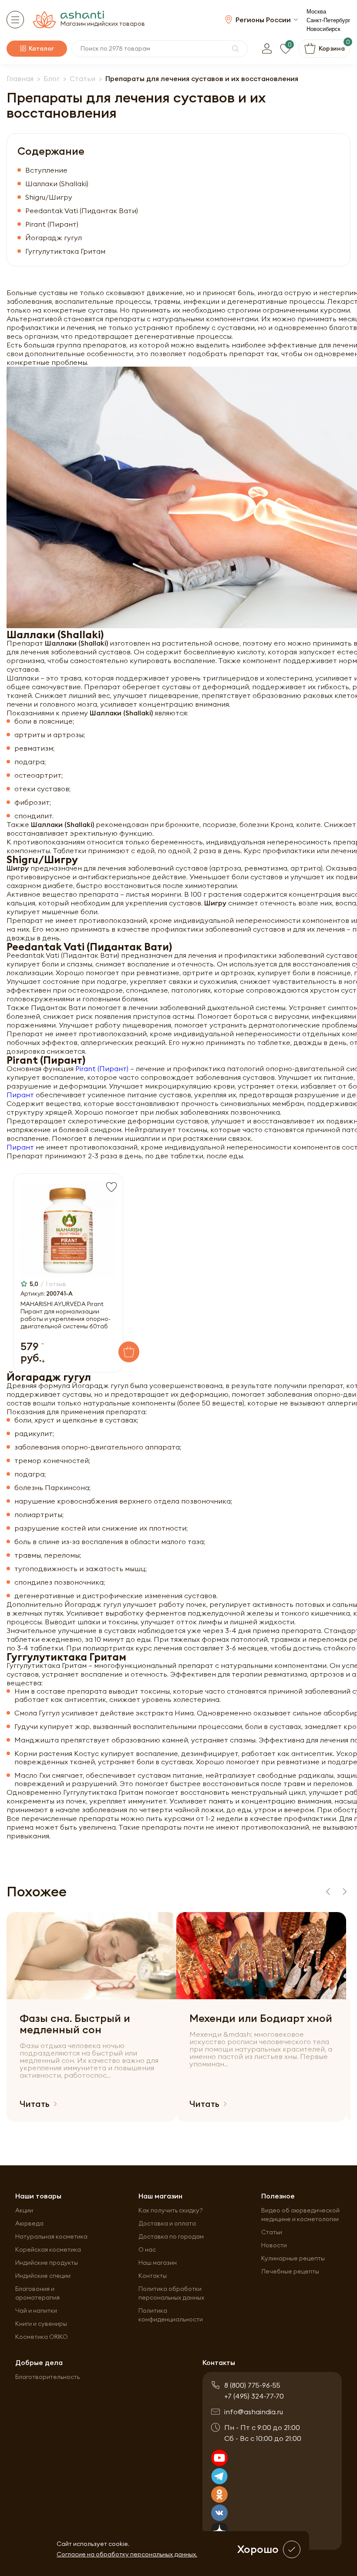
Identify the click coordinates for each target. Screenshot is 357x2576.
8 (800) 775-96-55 (252, 2385)
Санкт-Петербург (328, 20)
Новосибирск (323, 29)
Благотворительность (47, 2377)
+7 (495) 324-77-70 (254, 2396)
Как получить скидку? (171, 2210)
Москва (316, 12)
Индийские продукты (47, 2263)
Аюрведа (29, 2223)
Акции (24, 2210)
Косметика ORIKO (42, 2337)
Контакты (153, 2276)
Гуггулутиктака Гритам (65, 251)
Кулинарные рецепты (293, 2258)
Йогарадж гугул (54, 238)
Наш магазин (158, 2263)
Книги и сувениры (41, 2324)
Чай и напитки (36, 2311)
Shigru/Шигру (49, 197)
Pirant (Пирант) (102, 1069)
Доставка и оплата (167, 2223)
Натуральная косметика (51, 2236)
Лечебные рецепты (290, 2271)
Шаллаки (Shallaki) (57, 184)
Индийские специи (43, 2276)
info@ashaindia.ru (254, 2412)
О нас (147, 2249)
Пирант (20, 1095)
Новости (274, 2245)
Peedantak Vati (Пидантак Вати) (82, 211)
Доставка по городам (171, 2236)
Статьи (272, 2232)
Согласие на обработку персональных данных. (127, 2554)
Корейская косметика (48, 2249)
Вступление (46, 170)
